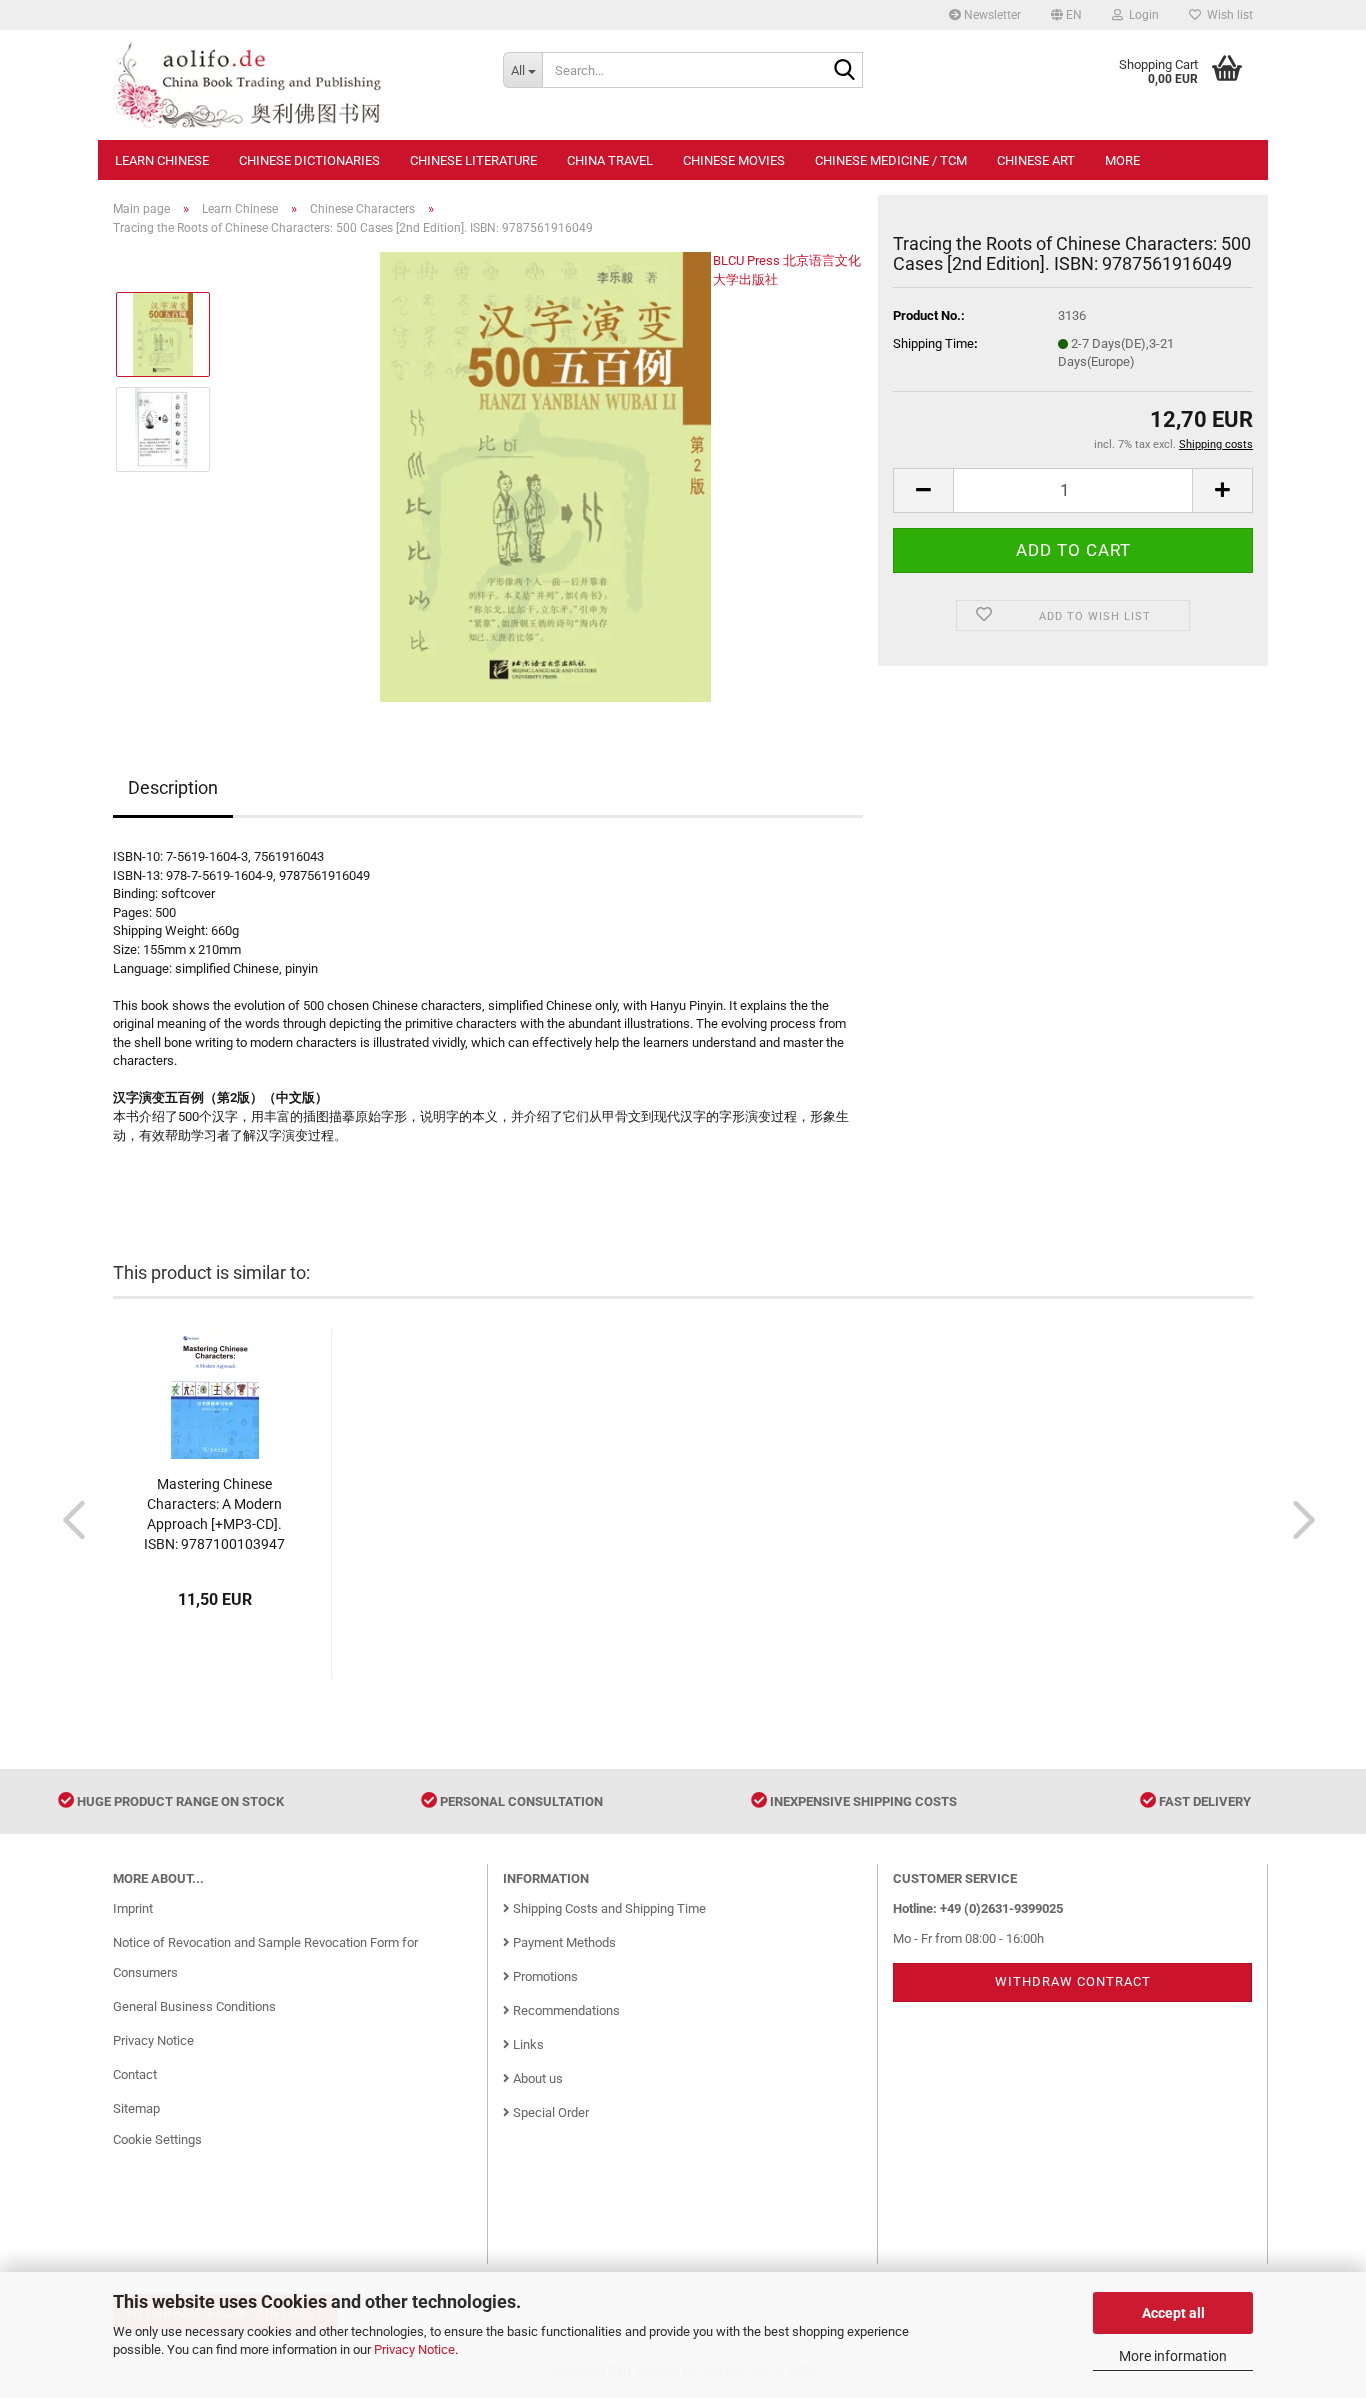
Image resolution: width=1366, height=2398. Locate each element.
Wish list (1227, 15)
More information (1173, 2356)
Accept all (1173, 2313)
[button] (1066, 15)
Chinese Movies (734, 160)
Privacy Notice (414, 2349)
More (1122, 160)
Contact (135, 2074)
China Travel (610, 160)
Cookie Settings (157, 2139)
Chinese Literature (473, 160)
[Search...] (844, 71)
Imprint (133, 1908)
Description (173, 787)
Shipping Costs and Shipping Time (608, 1908)
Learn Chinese (162, 160)
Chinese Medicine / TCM (891, 160)
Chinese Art (1036, 160)
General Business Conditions (194, 2006)
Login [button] (1141, 15)
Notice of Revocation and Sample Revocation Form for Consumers (265, 1957)
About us (536, 2078)
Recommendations (565, 2010)
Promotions (544, 1976)
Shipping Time (933, 343)
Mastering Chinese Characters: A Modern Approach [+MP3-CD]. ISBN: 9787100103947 (214, 1514)
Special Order (549, 2112)
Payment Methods (563, 1942)
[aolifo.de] (293, 85)
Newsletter (991, 15)
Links (527, 2044)
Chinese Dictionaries (309, 160)
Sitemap (136, 2108)
